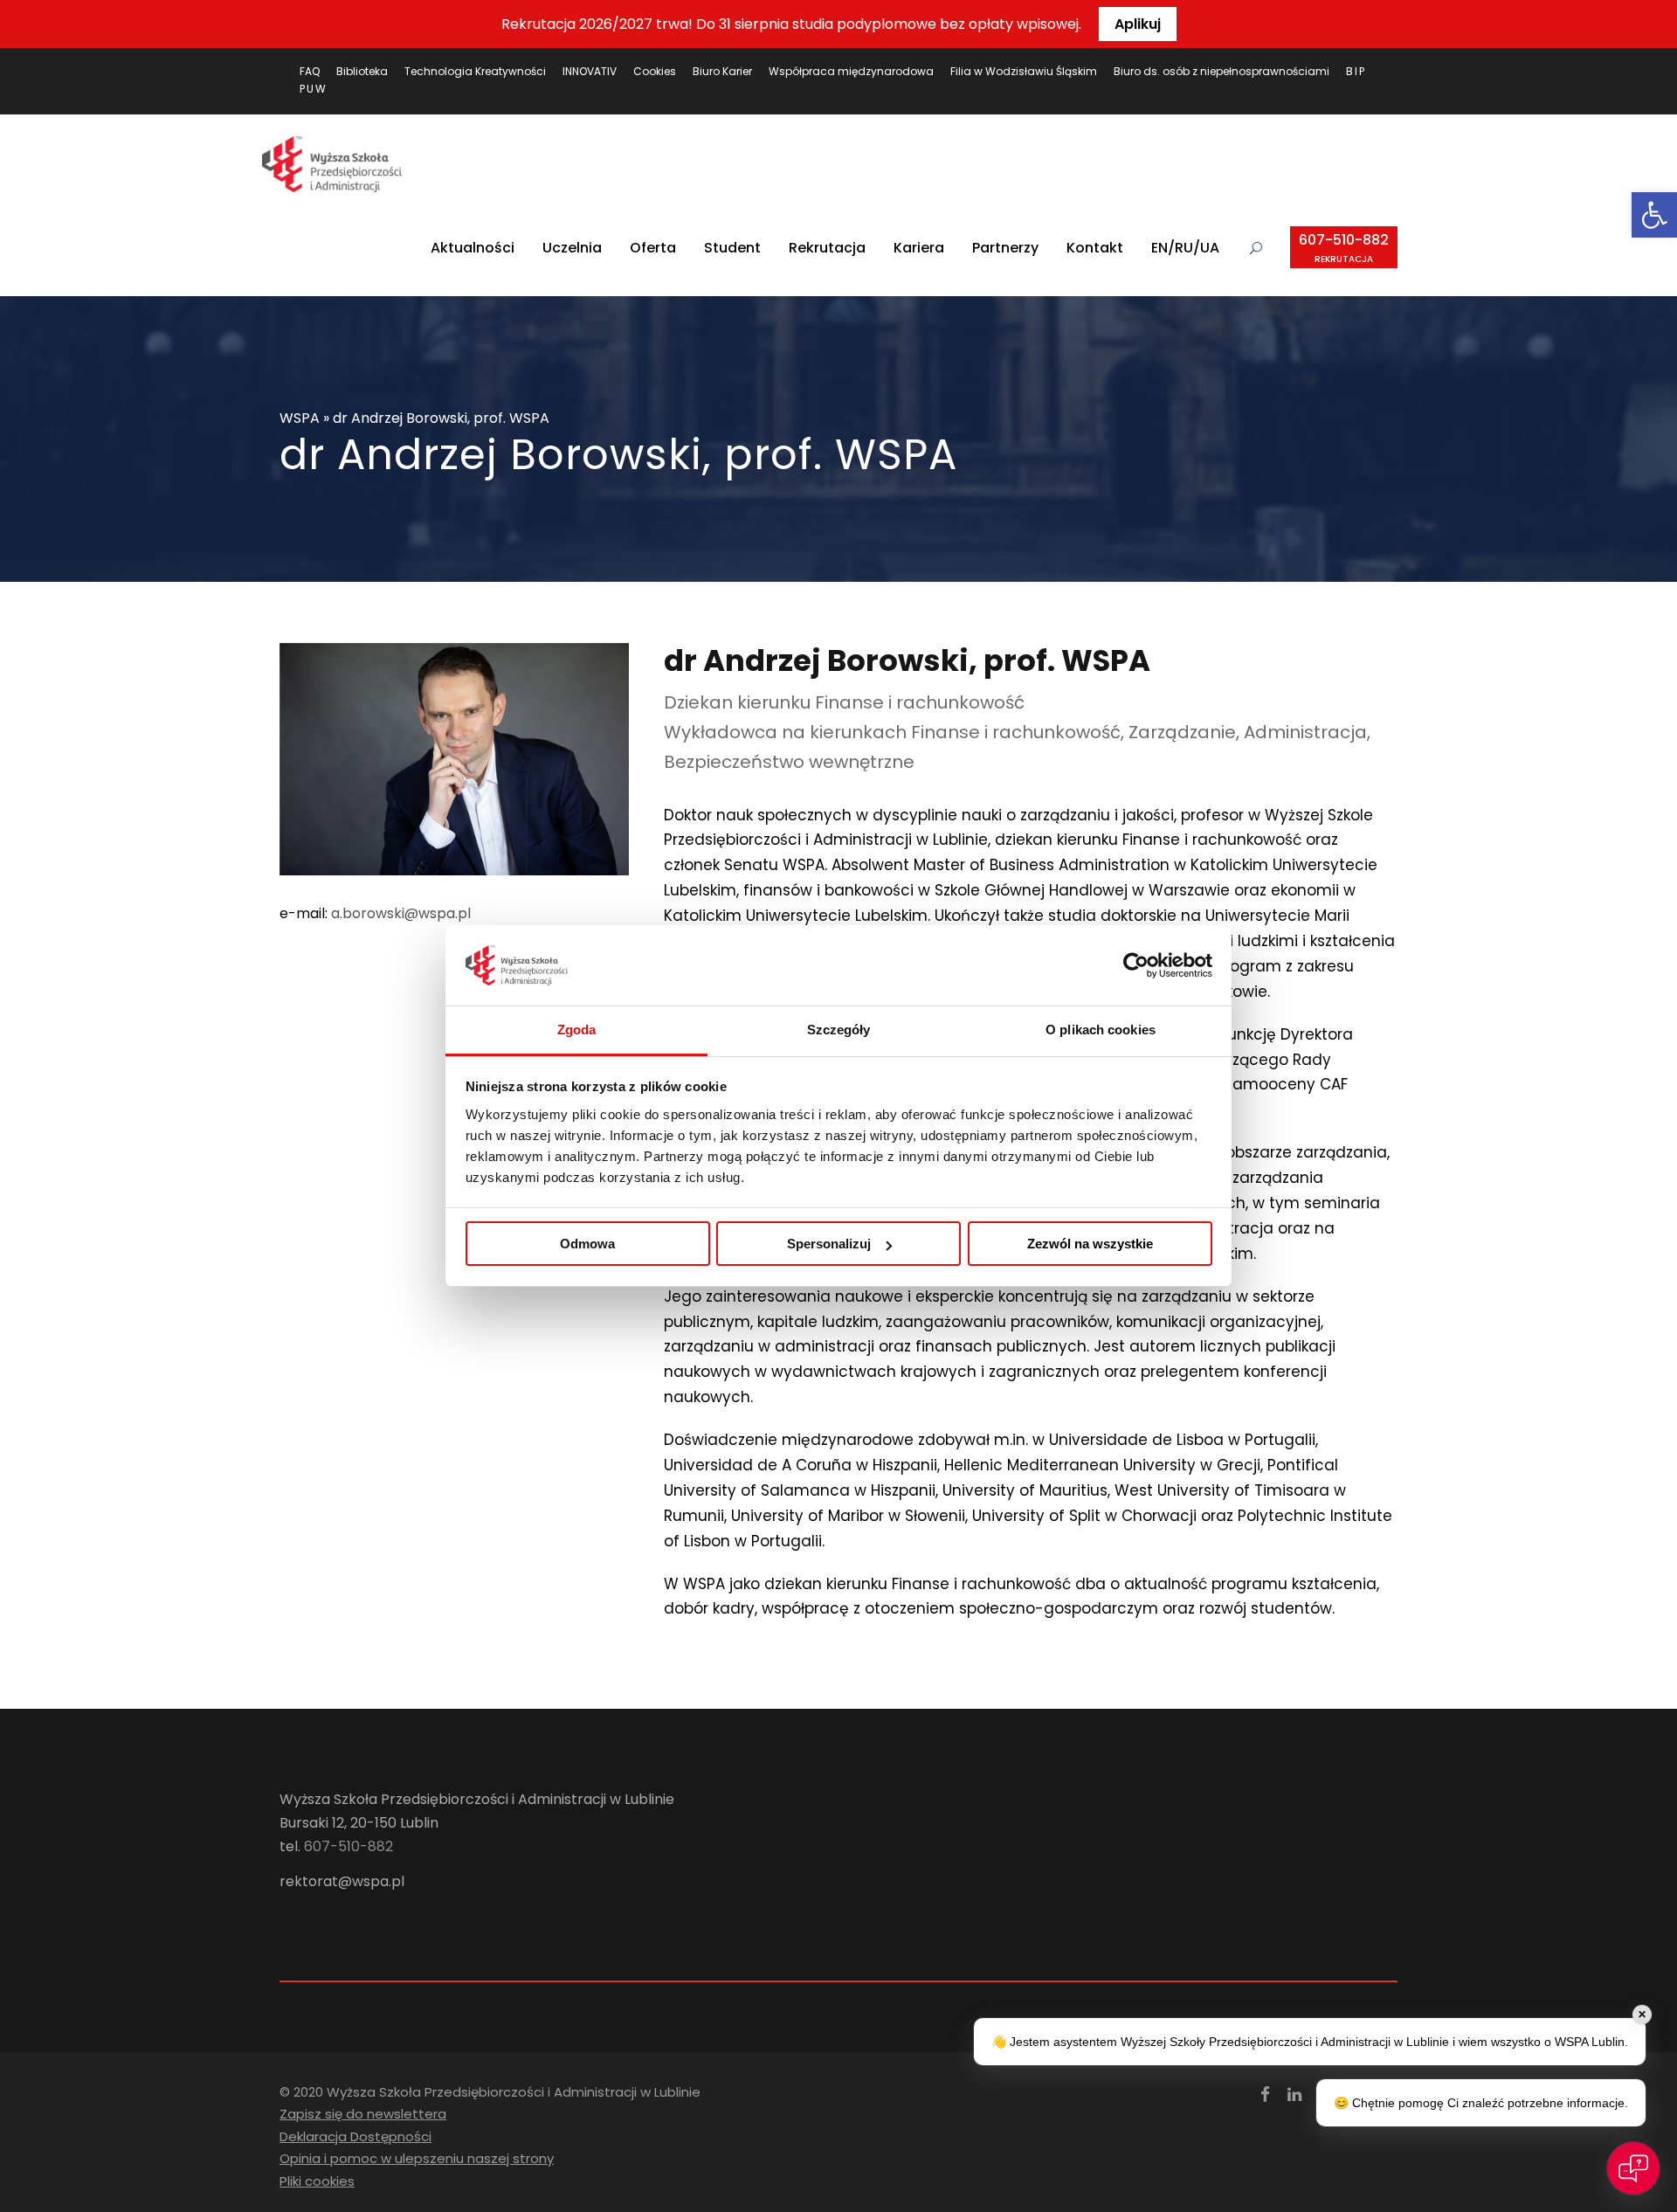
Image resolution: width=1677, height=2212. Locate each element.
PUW (314, 89)
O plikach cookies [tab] (1101, 1030)
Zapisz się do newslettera (363, 2114)
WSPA (300, 418)
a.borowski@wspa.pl (401, 913)
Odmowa (587, 1244)
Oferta (653, 248)
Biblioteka (362, 71)
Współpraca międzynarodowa (851, 71)
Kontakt (1095, 248)
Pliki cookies (317, 2181)
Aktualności (473, 248)
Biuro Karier (722, 71)
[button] (1654, 215)
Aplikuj (1138, 24)
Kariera (919, 248)
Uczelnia (572, 248)
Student (732, 248)
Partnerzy (1005, 248)
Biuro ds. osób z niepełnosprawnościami (1222, 71)
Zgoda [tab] (577, 1030)
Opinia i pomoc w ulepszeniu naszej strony (417, 2158)
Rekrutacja (827, 248)
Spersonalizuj (829, 1244)
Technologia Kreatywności (475, 71)
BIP (1356, 71)
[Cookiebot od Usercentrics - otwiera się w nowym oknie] (1136, 965)
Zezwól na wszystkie (1090, 1244)
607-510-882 (1344, 248)
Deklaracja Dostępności (355, 2136)
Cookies (655, 71)
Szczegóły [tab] (839, 1030)
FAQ (310, 71)
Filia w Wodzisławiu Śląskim (1024, 71)
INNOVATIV (590, 71)
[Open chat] (1633, 2168)
